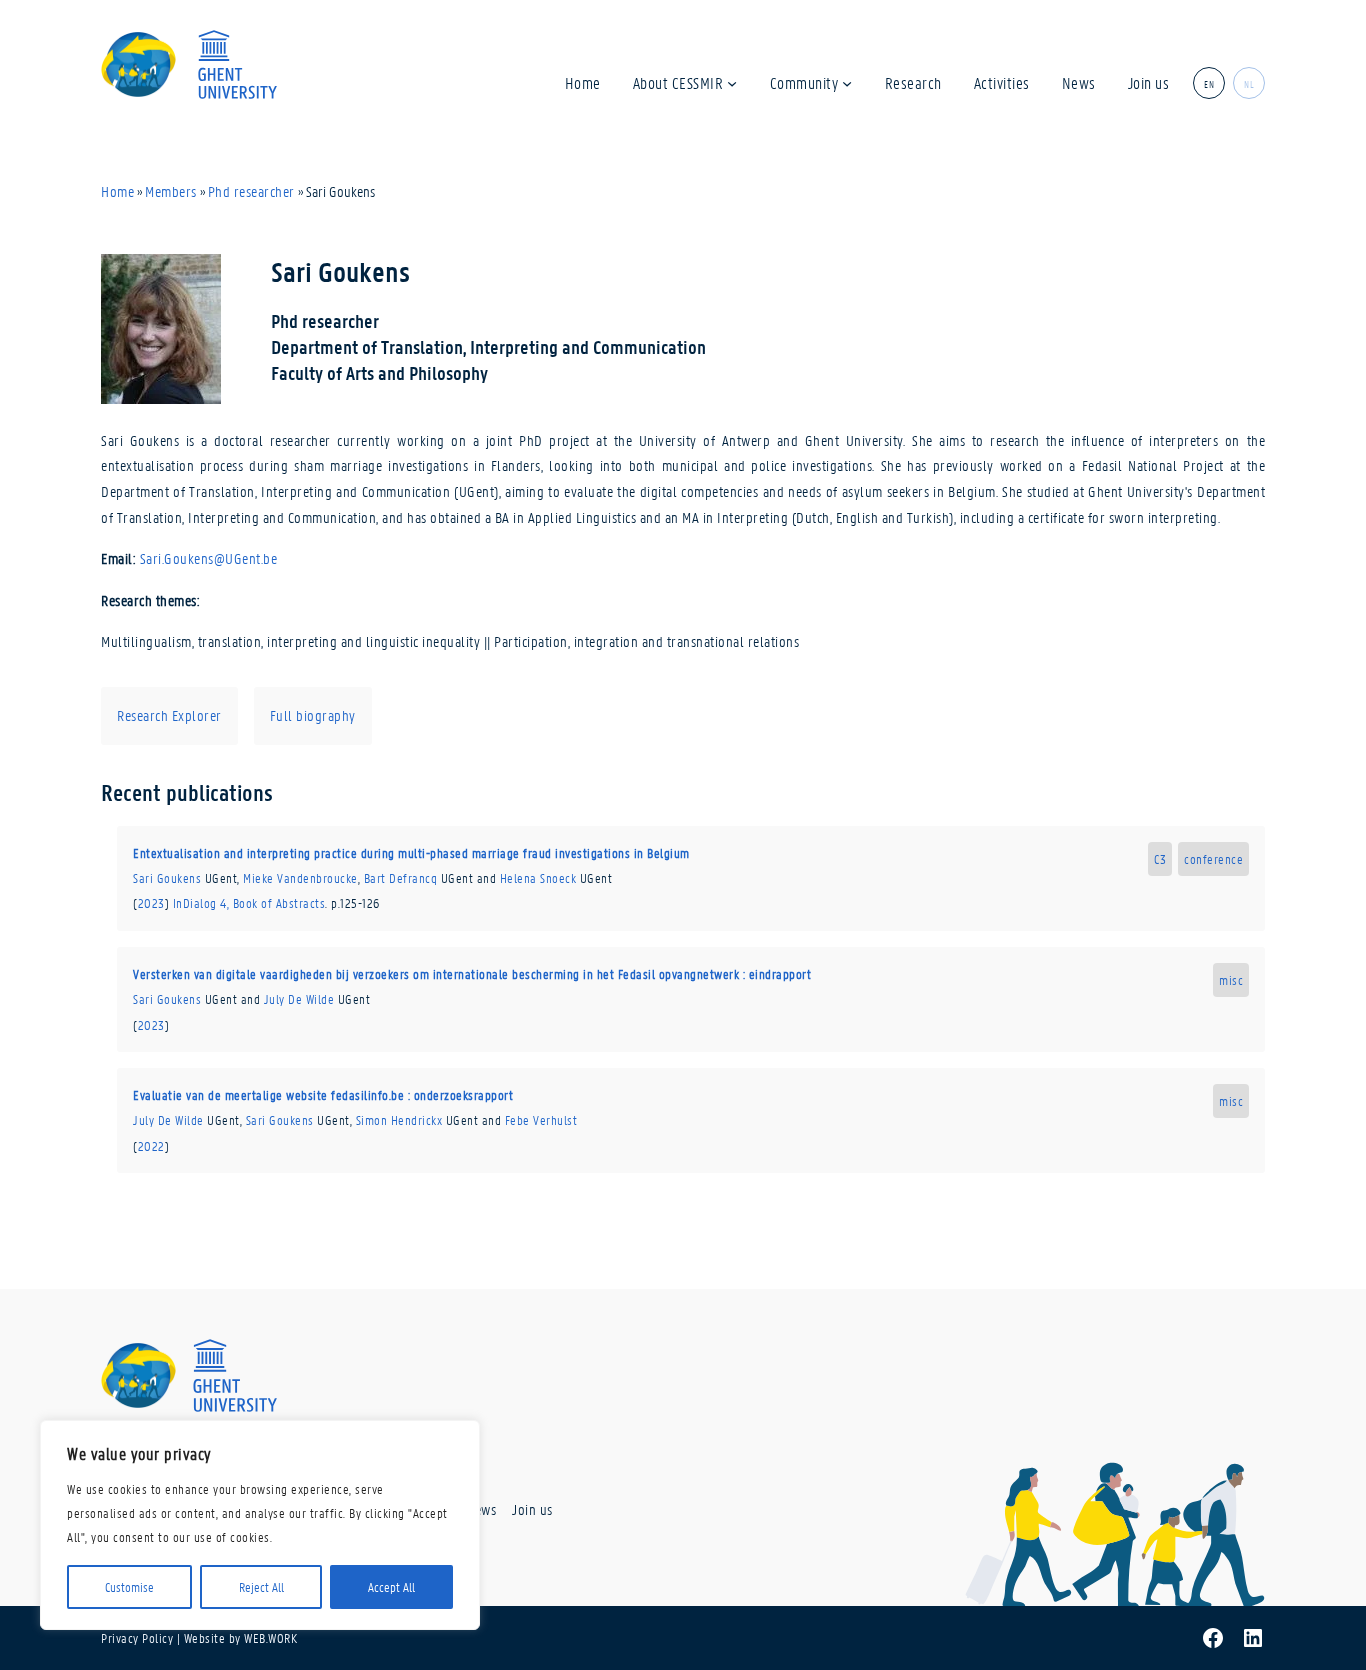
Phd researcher (251, 191)
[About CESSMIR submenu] (732, 82)
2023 (151, 902)
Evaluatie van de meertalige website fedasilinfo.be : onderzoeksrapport (323, 1094)
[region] (260, 1525)
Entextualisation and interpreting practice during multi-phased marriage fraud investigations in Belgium (411, 852)
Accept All (391, 1586)
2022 (151, 1145)
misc (1231, 979)
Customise (129, 1586)
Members (171, 191)
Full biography (313, 715)
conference (1213, 858)
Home (117, 191)
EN (1209, 83)
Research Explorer (169, 715)
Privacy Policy (137, 1637)
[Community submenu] (847, 82)
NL (1249, 83)
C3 (1160, 858)
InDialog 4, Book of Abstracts (249, 902)
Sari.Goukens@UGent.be (209, 558)
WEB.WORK (270, 1637)
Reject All (261, 1586)
